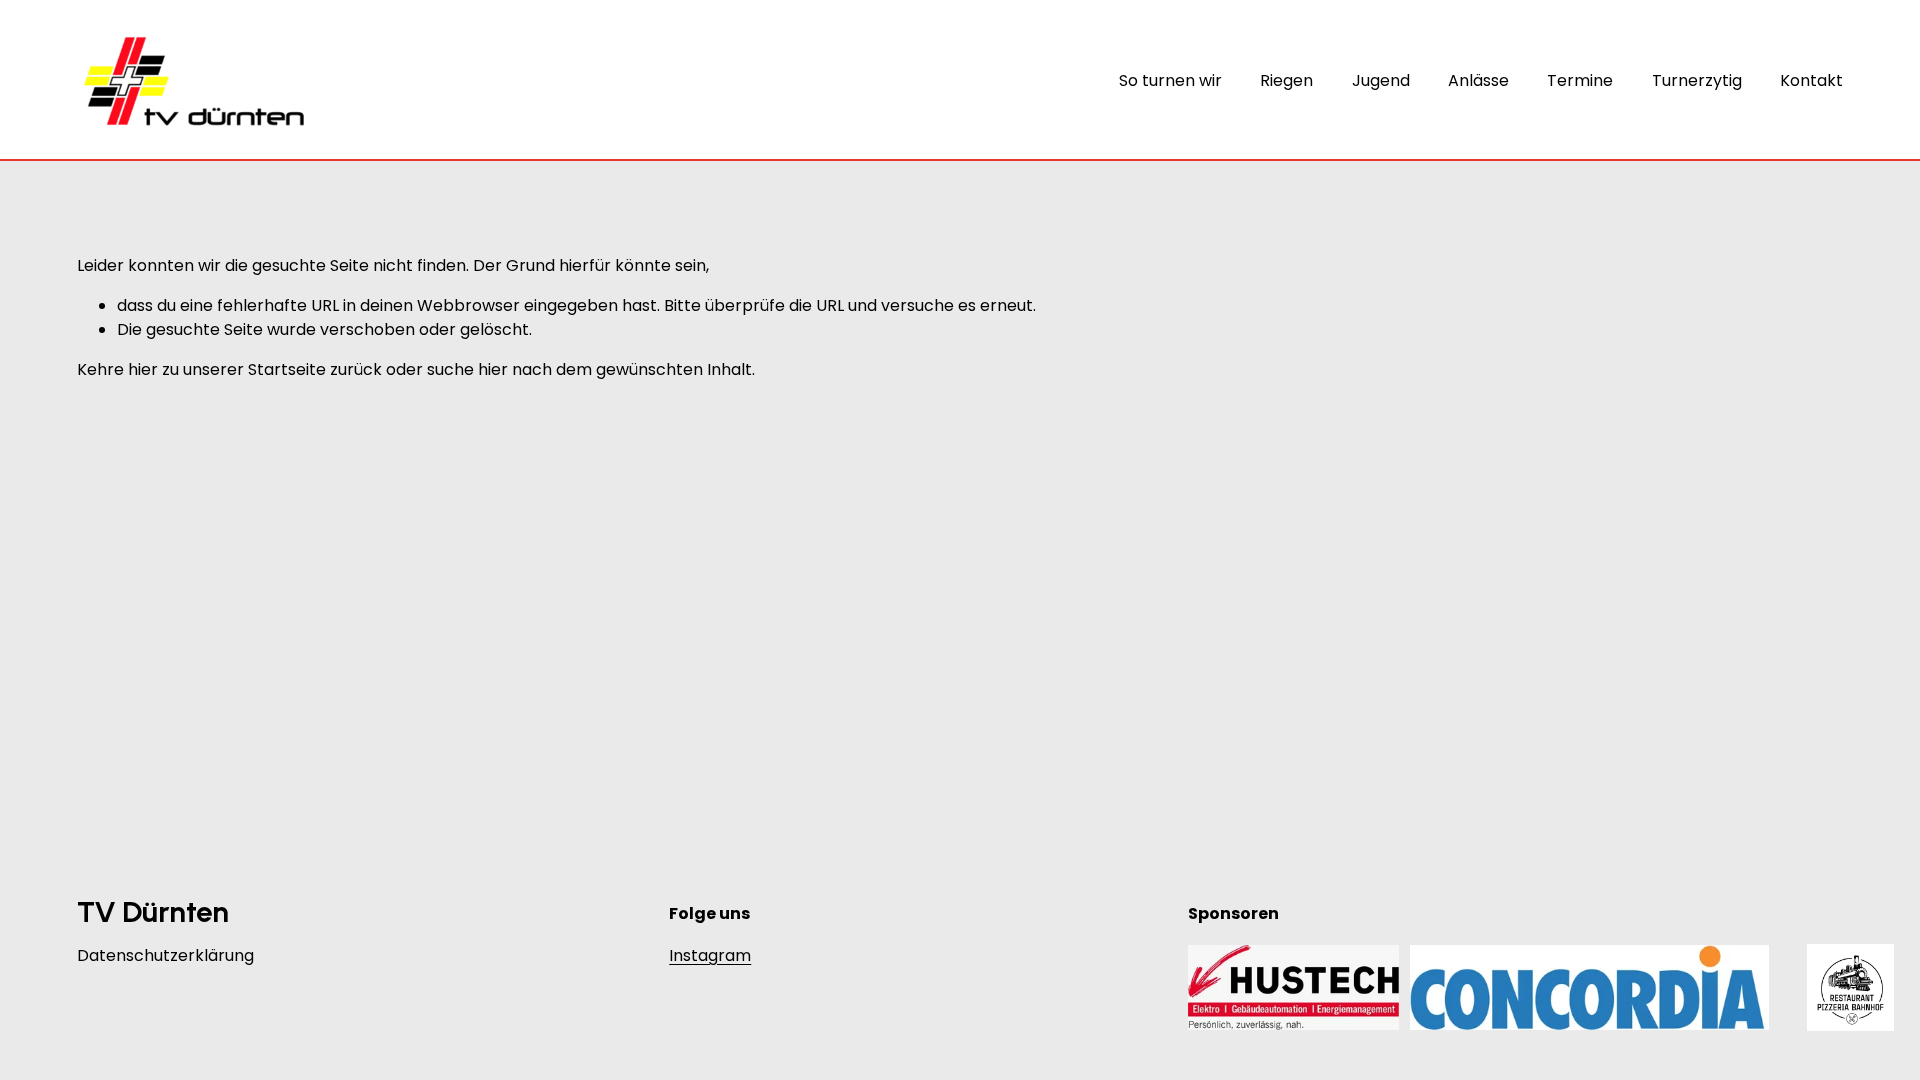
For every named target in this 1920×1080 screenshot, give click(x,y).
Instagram (710, 955)
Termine (1580, 80)
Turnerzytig (1697, 80)
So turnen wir (1170, 80)
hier (143, 369)
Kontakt (1811, 80)
